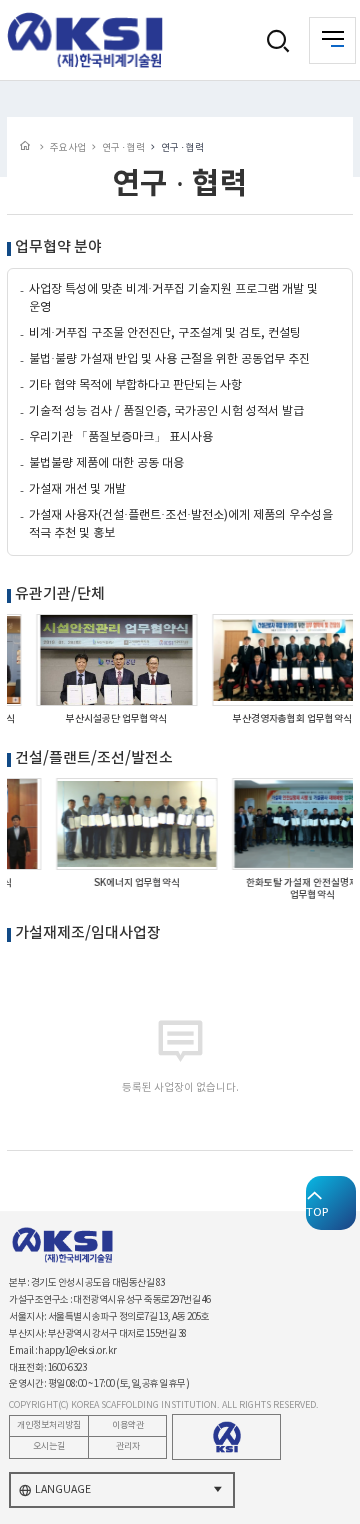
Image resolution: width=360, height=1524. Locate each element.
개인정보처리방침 (49, 1425)
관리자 (128, 1446)
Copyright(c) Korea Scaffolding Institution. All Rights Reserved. (164, 1405)
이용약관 (128, 1425)
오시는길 (49, 1446)
